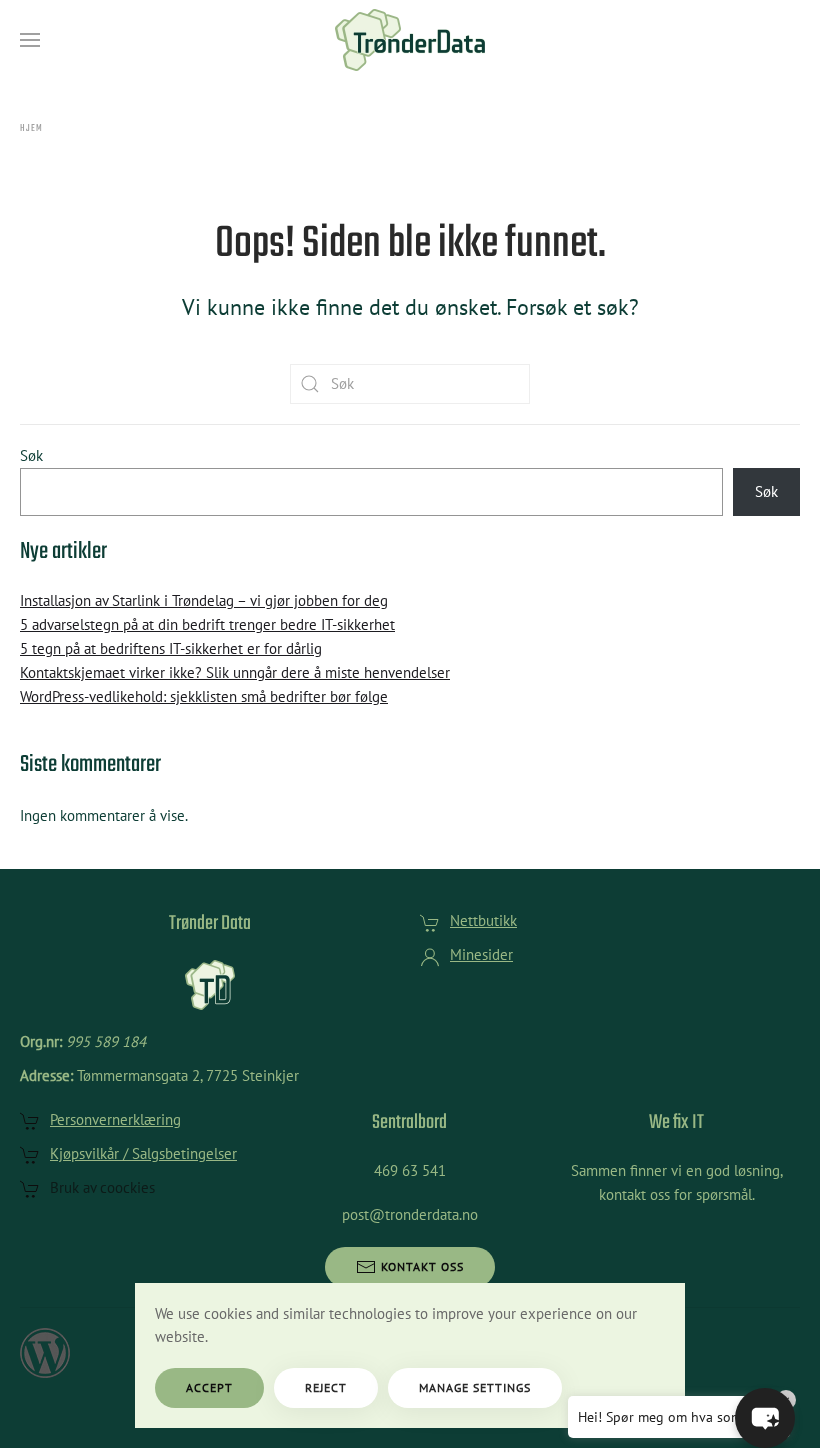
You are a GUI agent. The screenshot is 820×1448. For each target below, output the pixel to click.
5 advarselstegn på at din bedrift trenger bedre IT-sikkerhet (207, 624)
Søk (31, 455)
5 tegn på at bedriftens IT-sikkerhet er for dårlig (171, 648)
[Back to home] (410, 40)
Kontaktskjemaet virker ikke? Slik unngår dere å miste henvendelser (235, 672)
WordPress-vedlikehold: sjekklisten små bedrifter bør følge (204, 696)
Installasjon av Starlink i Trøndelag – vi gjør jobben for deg (204, 600)
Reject (326, 1387)
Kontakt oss (422, 1266)
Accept (209, 1387)
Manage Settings (475, 1387)
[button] (30, 40)
